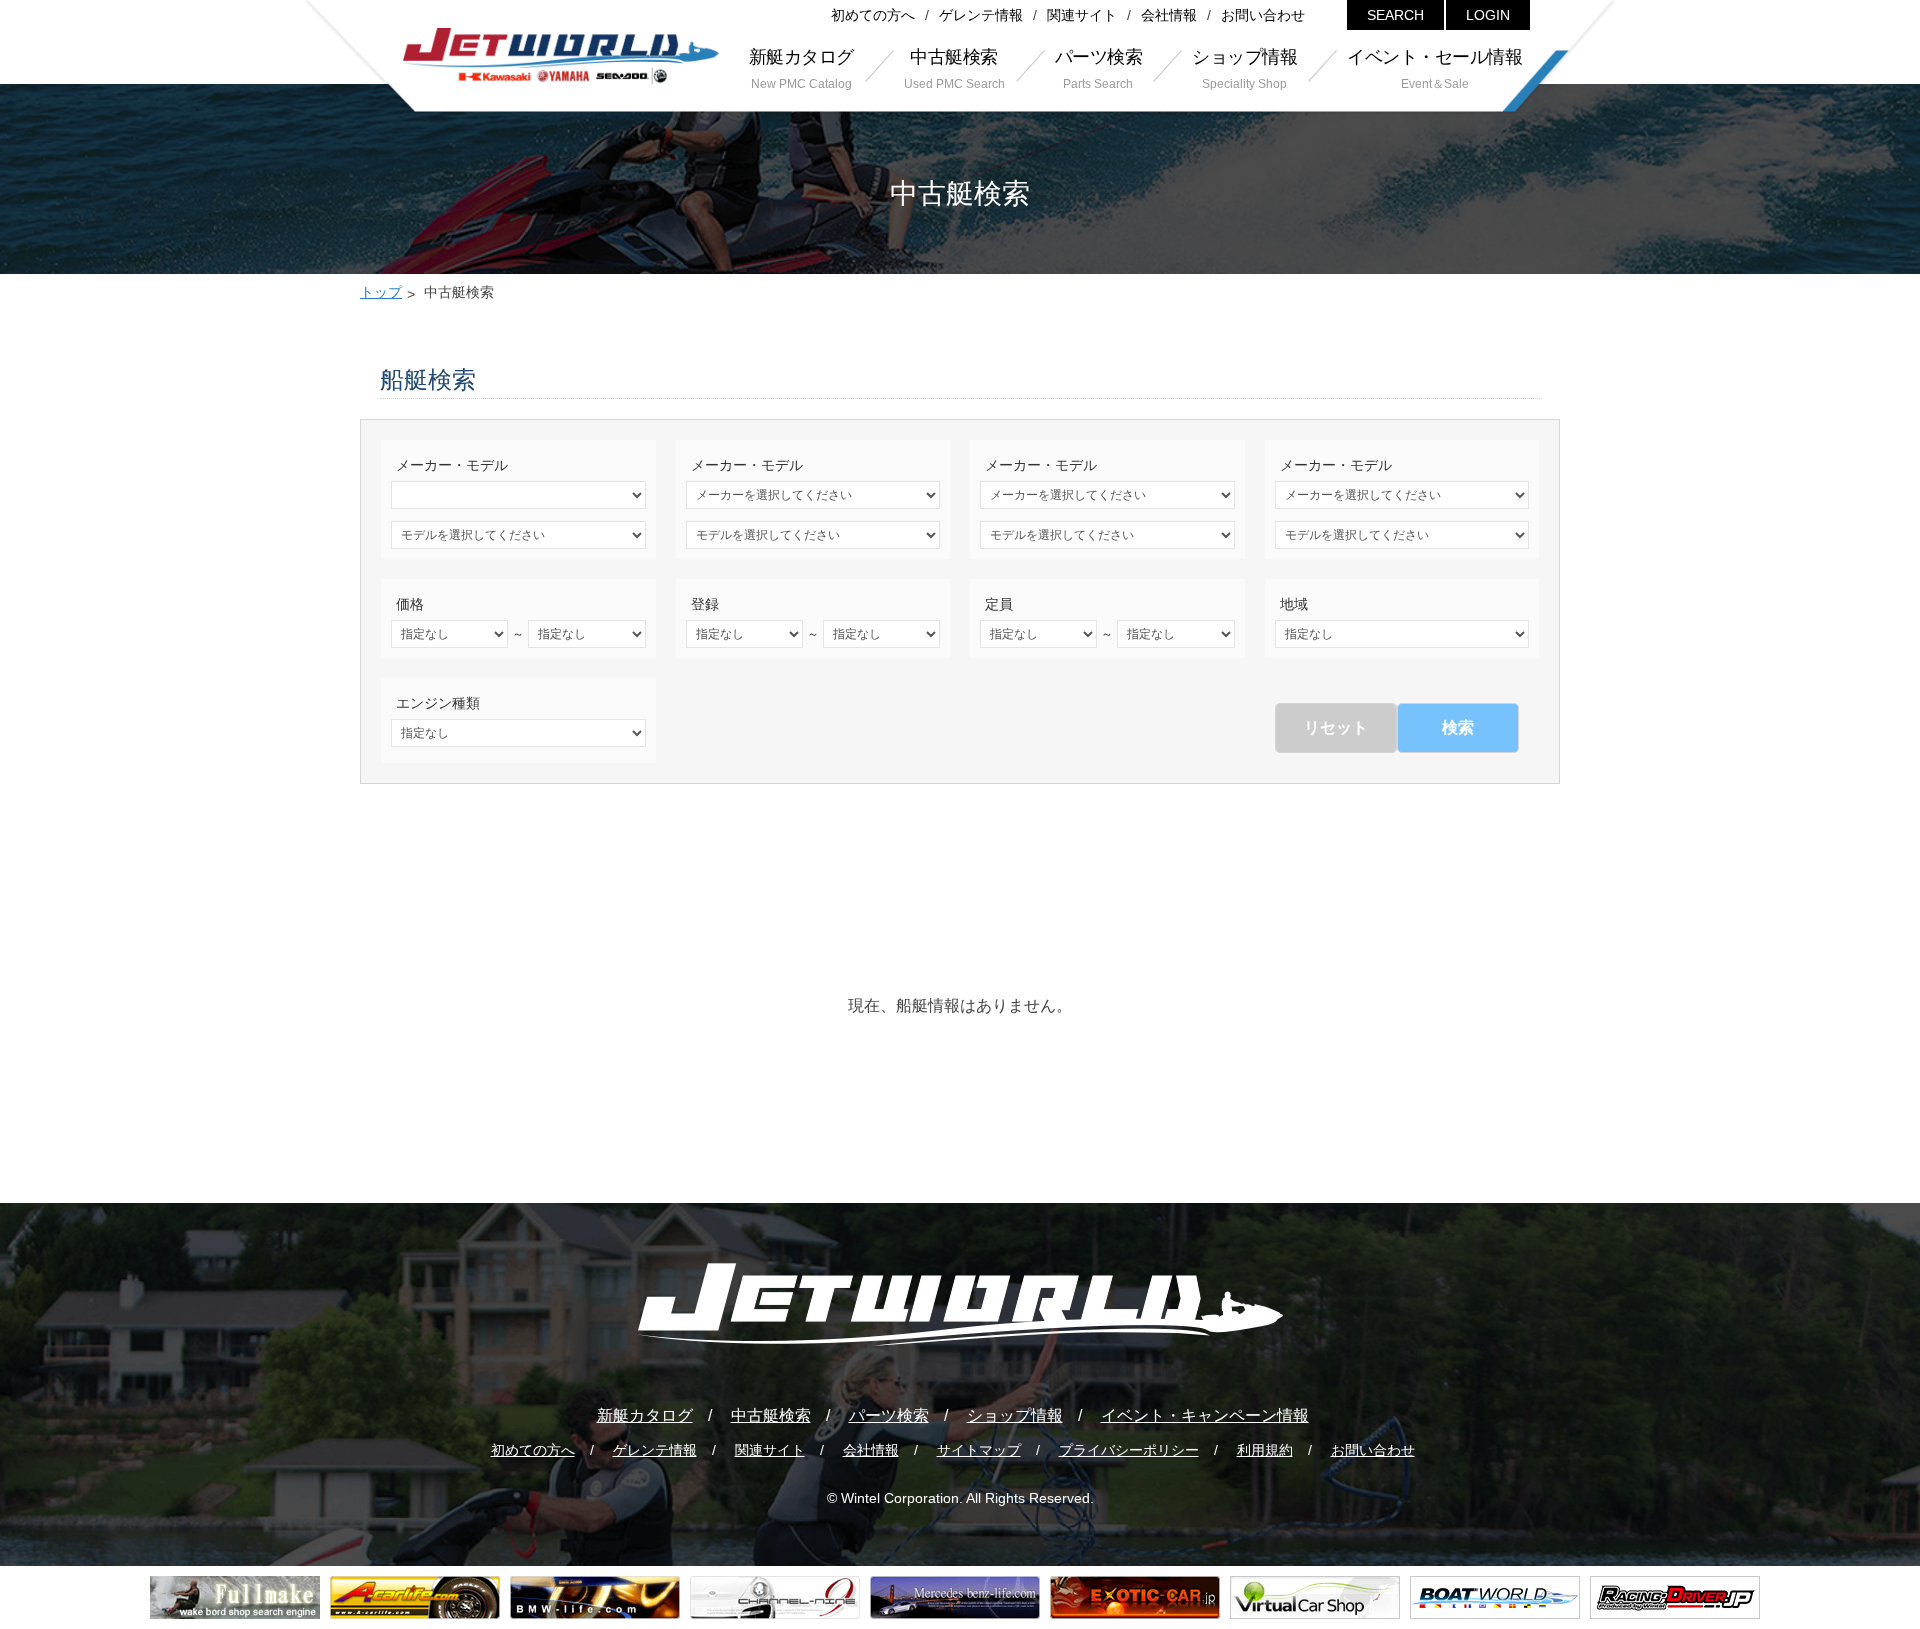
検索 (1458, 727)
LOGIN (1488, 15)
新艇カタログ (645, 1415)
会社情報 (1169, 15)
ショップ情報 (1015, 1415)
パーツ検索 (889, 1415)
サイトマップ (979, 1450)
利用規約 (1265, 1450)
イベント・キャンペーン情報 (1205, 1415)
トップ (381, 292)
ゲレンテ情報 (981, 15)
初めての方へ (873, 15)
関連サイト (1082, 15)
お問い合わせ (1263, 15)
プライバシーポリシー (1129, 1450)
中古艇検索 (771, 1415)
